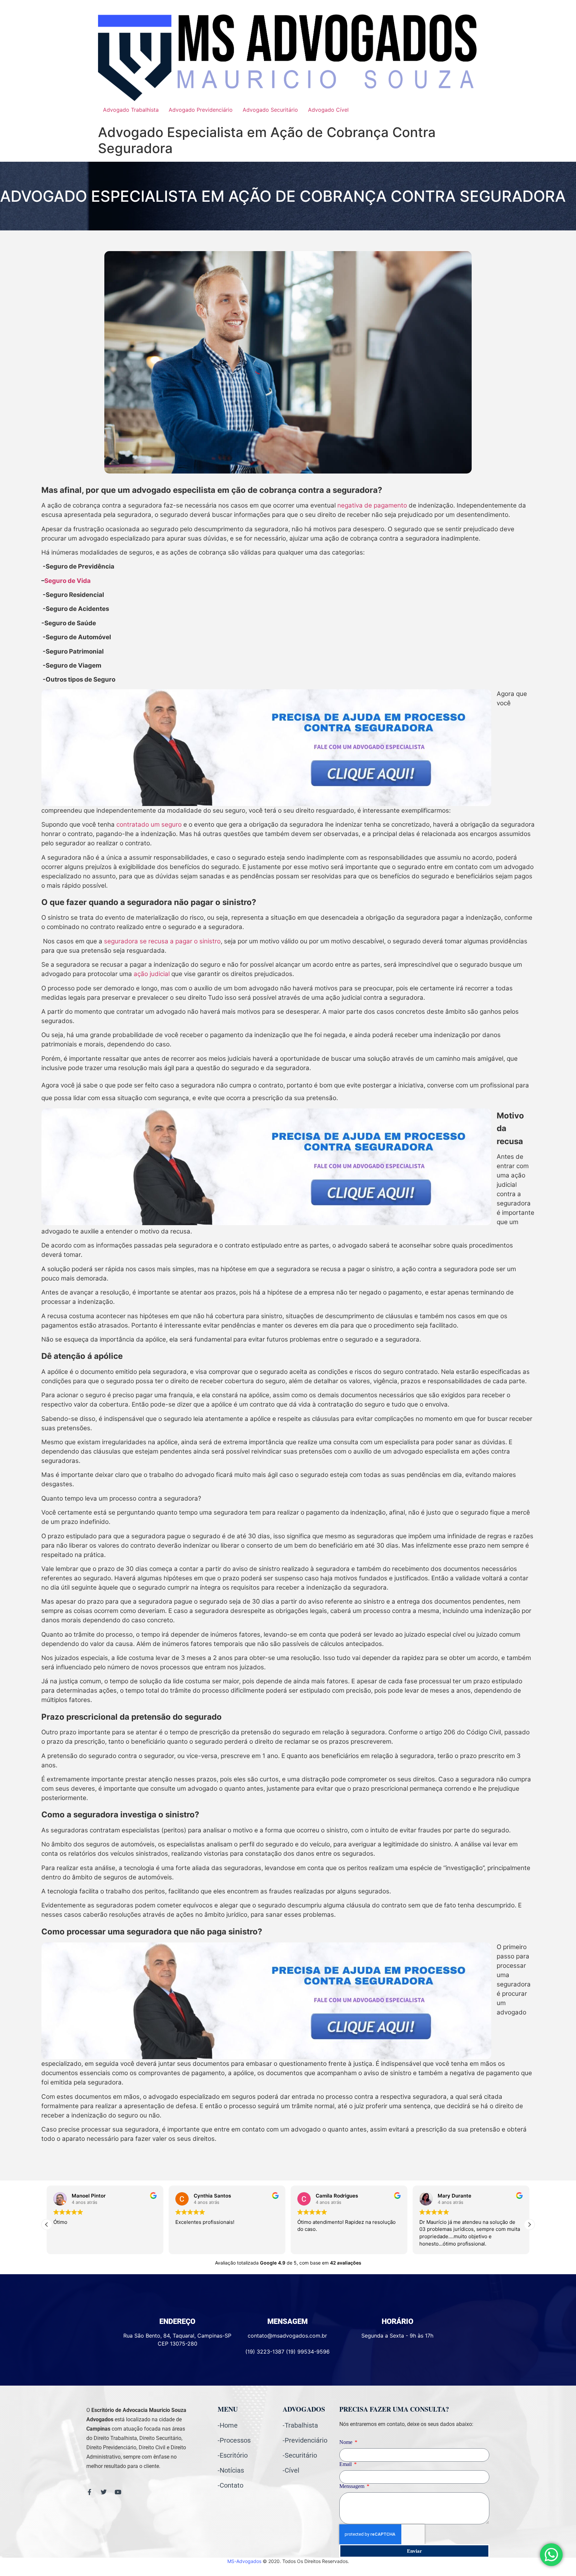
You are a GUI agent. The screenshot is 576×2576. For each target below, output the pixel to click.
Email (346, 2464)
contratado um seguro (149, 824)
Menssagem (352, 2486)
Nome (346, 2442)
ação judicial (152, 974)
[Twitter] (104, 2492)
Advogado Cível (328, 110)
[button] (529, 2225)
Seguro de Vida (67, 581)
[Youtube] (118, 2492)
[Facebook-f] (89, 2492)
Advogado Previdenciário (201, 110)
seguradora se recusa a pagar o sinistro (162, 941)
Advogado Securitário (270, 110)
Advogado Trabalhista (131, 110)
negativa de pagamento (372, 505)
